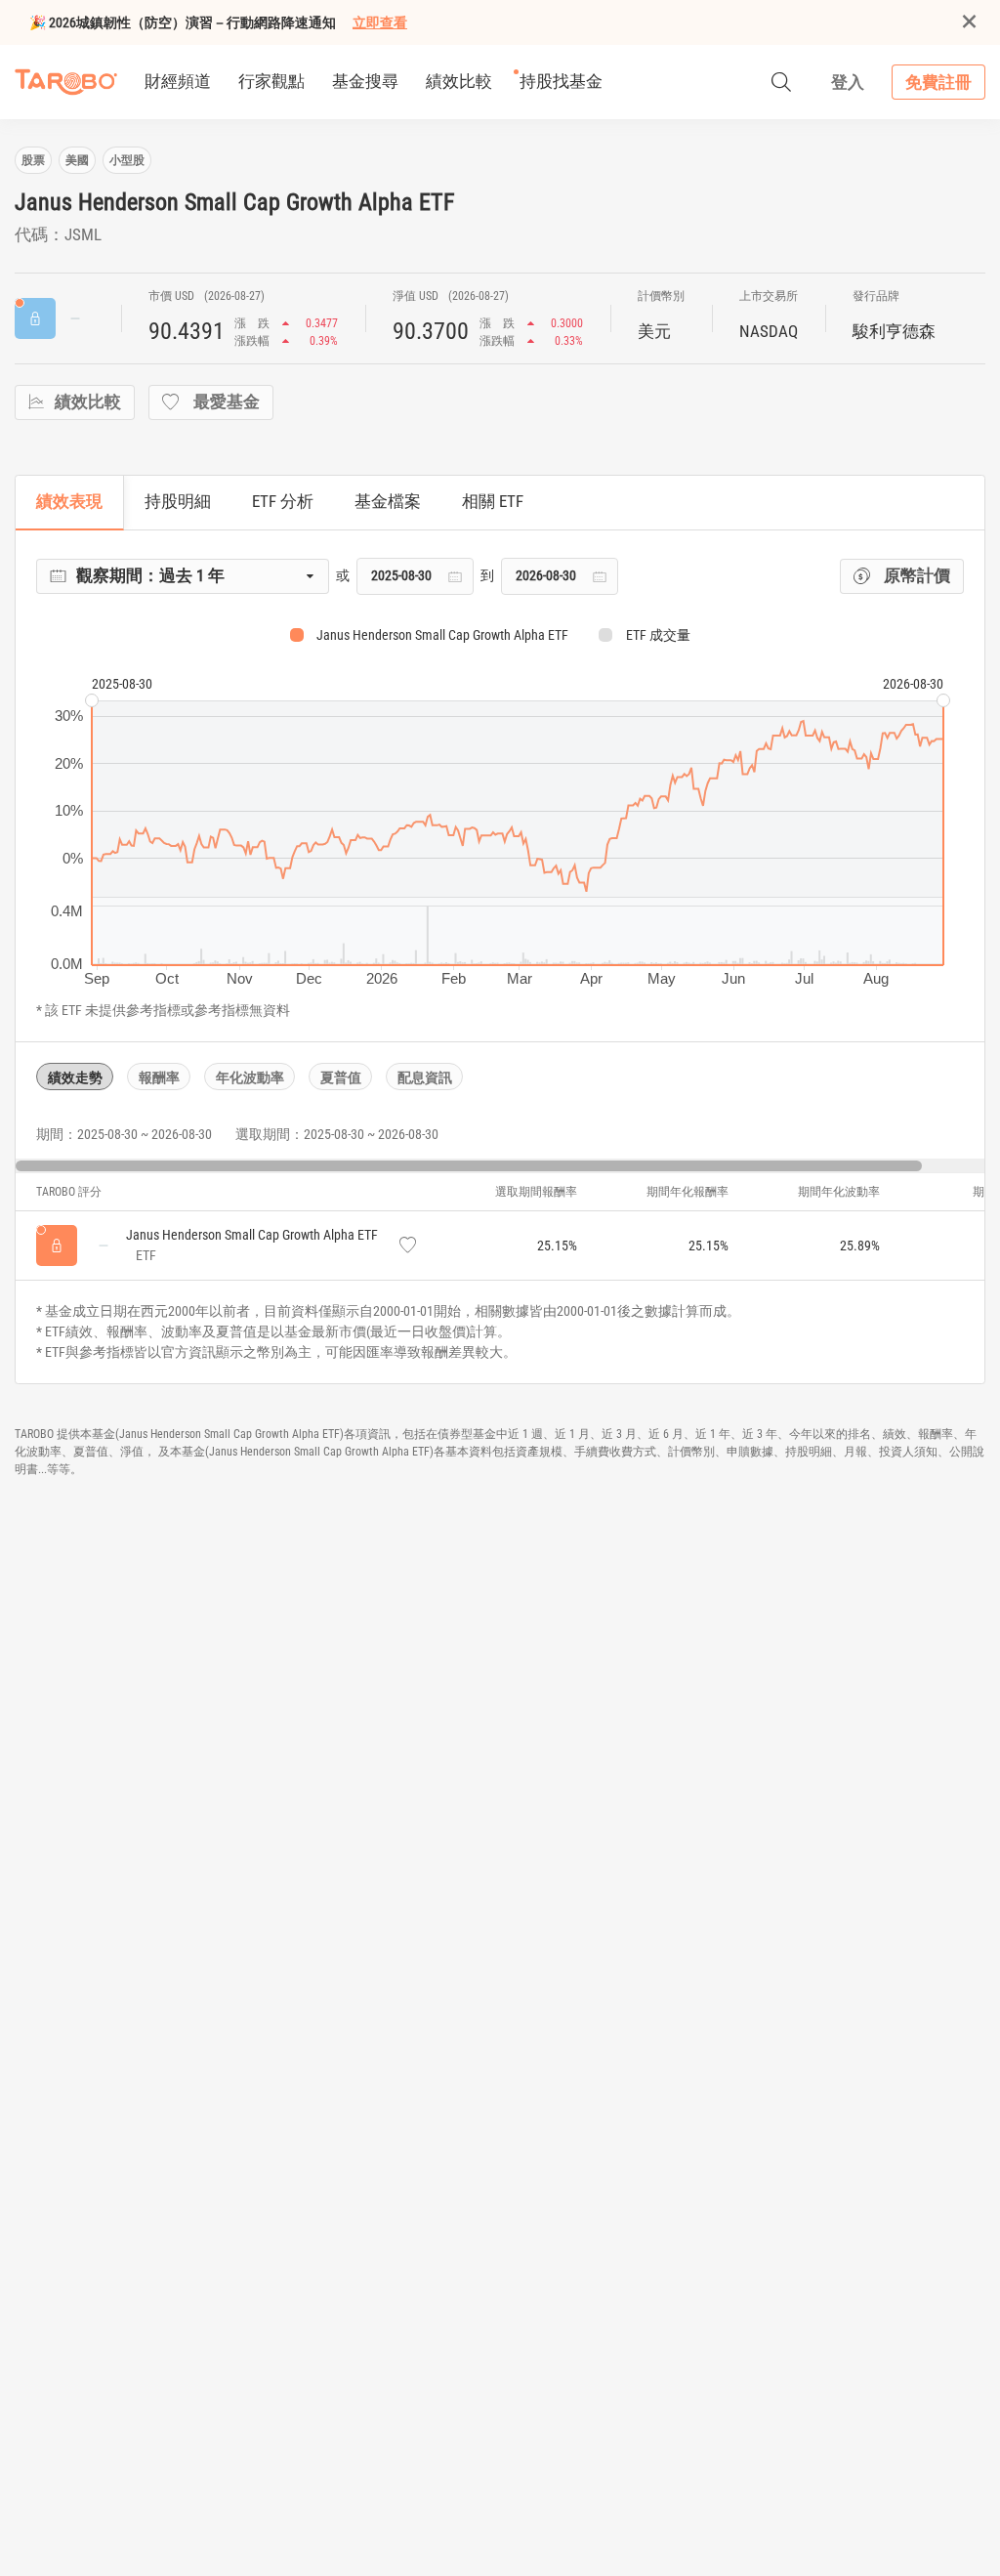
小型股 (127, 160)
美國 (77, 160)
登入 (848, 82)
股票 (33, 160)
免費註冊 (938, 82)
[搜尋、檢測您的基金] (781, 82)
